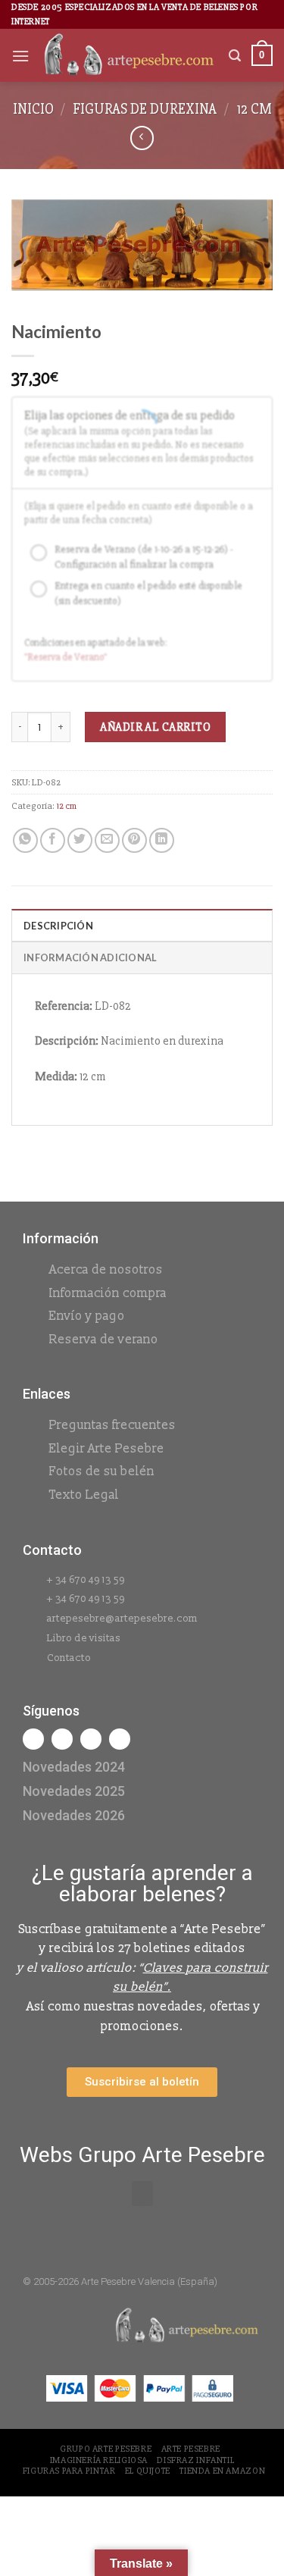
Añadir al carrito (155, 727)
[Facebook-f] (33, 1739)
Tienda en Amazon (222, 2471)
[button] (142, 2194)
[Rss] (91, 1739)
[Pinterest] (120, 1739)
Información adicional (90, 957)
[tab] (142, 925)
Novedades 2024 (74, 1767)
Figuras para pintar (69, 2471)
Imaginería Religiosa (99, 2460)
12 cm (254, 109)
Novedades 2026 (74, 1815)
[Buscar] (235, 56)
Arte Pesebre (191, 2449)
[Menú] (20, 56)
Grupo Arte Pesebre (106, 2449)
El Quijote (148, 2471)
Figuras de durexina (145, 109)
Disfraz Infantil (195, 2460)
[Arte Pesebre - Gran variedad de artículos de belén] (129, 56)
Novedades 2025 (74, 1791)
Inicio (33, 109)
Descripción (58, 926)
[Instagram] (62, 1739)
